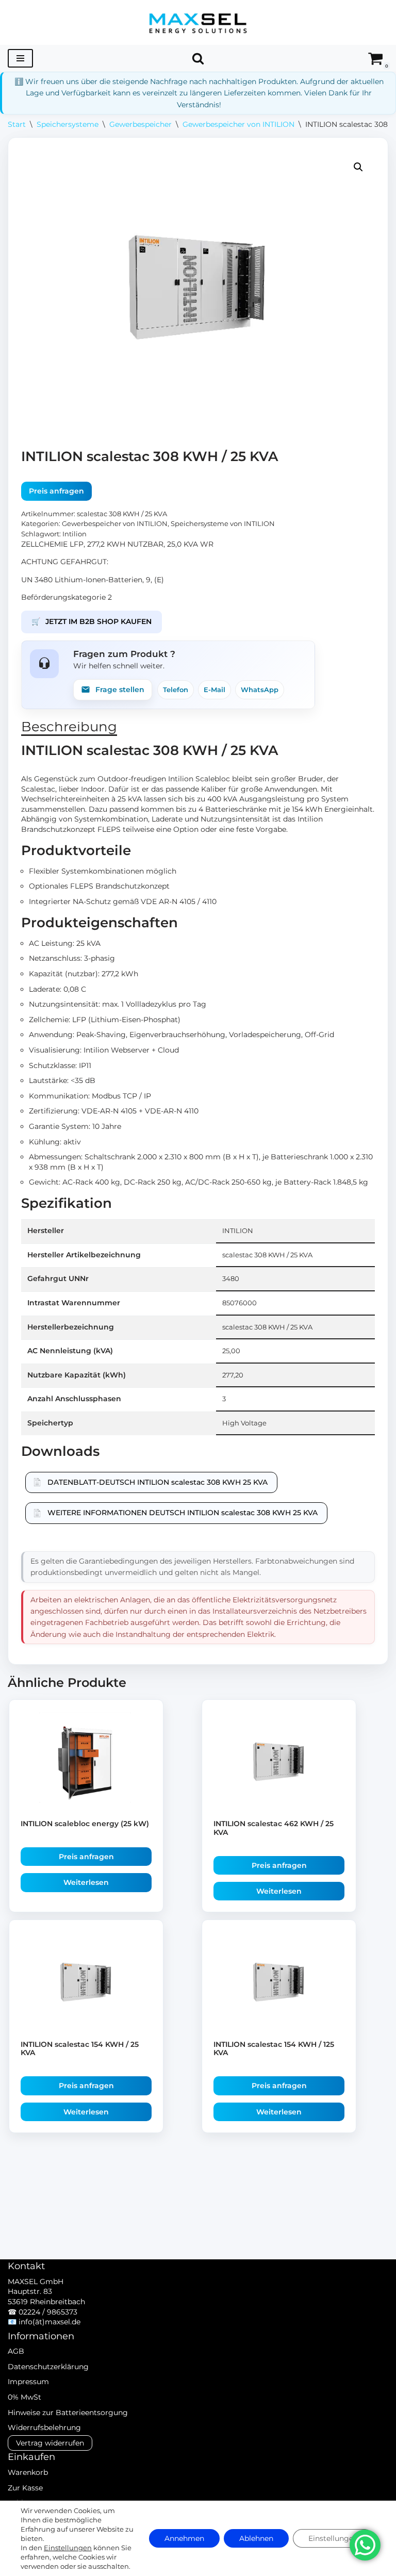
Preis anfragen (56, 491)
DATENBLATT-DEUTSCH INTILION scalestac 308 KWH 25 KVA (158, 1482)
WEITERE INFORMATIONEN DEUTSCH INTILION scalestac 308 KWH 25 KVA (183, 1513)
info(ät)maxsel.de (49, 2322)
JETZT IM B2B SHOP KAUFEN (92, 621)
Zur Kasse (25, 2488)
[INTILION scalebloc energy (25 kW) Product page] (86, 1763)
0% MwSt (24, 2397)
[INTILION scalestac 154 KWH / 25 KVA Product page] (86, 1984)
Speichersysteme (68, 124)
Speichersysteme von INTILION (223, 524)
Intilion (75, 534)
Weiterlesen (86, 1882)
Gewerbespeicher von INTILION (238, 124)
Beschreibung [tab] (69, 727)
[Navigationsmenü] (20, 58)
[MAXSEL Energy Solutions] (198, 22)
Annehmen (184, 2538)
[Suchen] (198, 58)
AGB (16, 2351)
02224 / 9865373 (48, 2312)
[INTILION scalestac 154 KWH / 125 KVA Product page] (279, 1984)
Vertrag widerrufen (50, 2443)
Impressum (28, 2382)
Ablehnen (256, 2538)
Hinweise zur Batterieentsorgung (68, 2413)
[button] (358, 167)
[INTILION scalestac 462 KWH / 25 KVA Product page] (279, 1763)
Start (17, 124)
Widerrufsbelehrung (44, 2427)
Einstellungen (68, 2548)
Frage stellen (120, 690)
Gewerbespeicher (141, 124)
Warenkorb (28, 2472)
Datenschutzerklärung (48, 2367)
